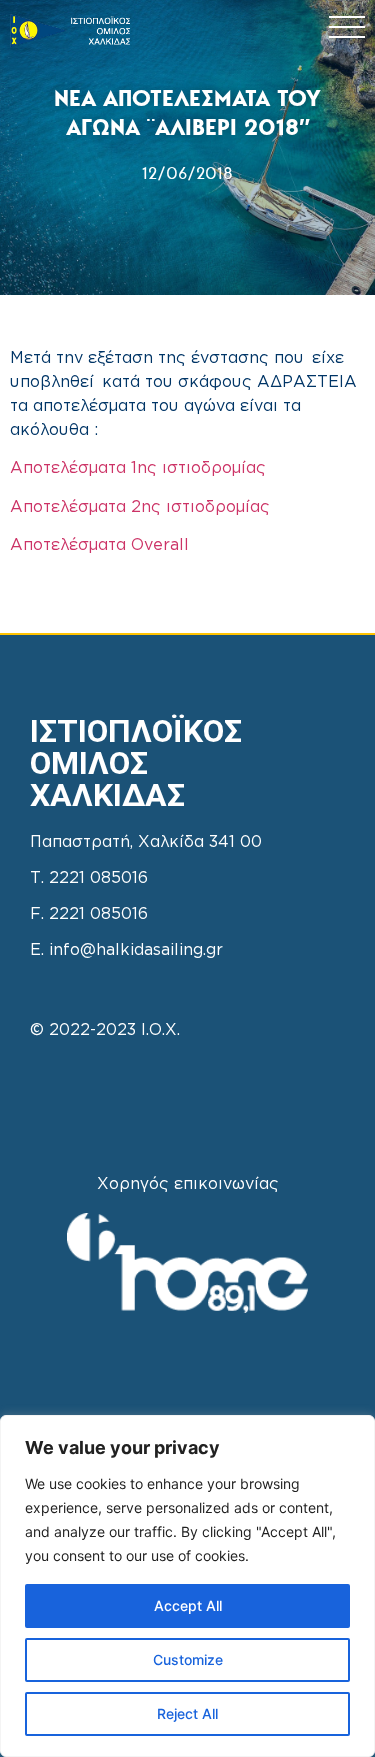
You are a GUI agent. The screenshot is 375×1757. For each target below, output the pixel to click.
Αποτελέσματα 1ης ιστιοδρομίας (138, 468)
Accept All (188, 1605)
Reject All (187, 1713)
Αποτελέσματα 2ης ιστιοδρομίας (140, 507)
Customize (188, 1659)
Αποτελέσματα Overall (99, 545)
